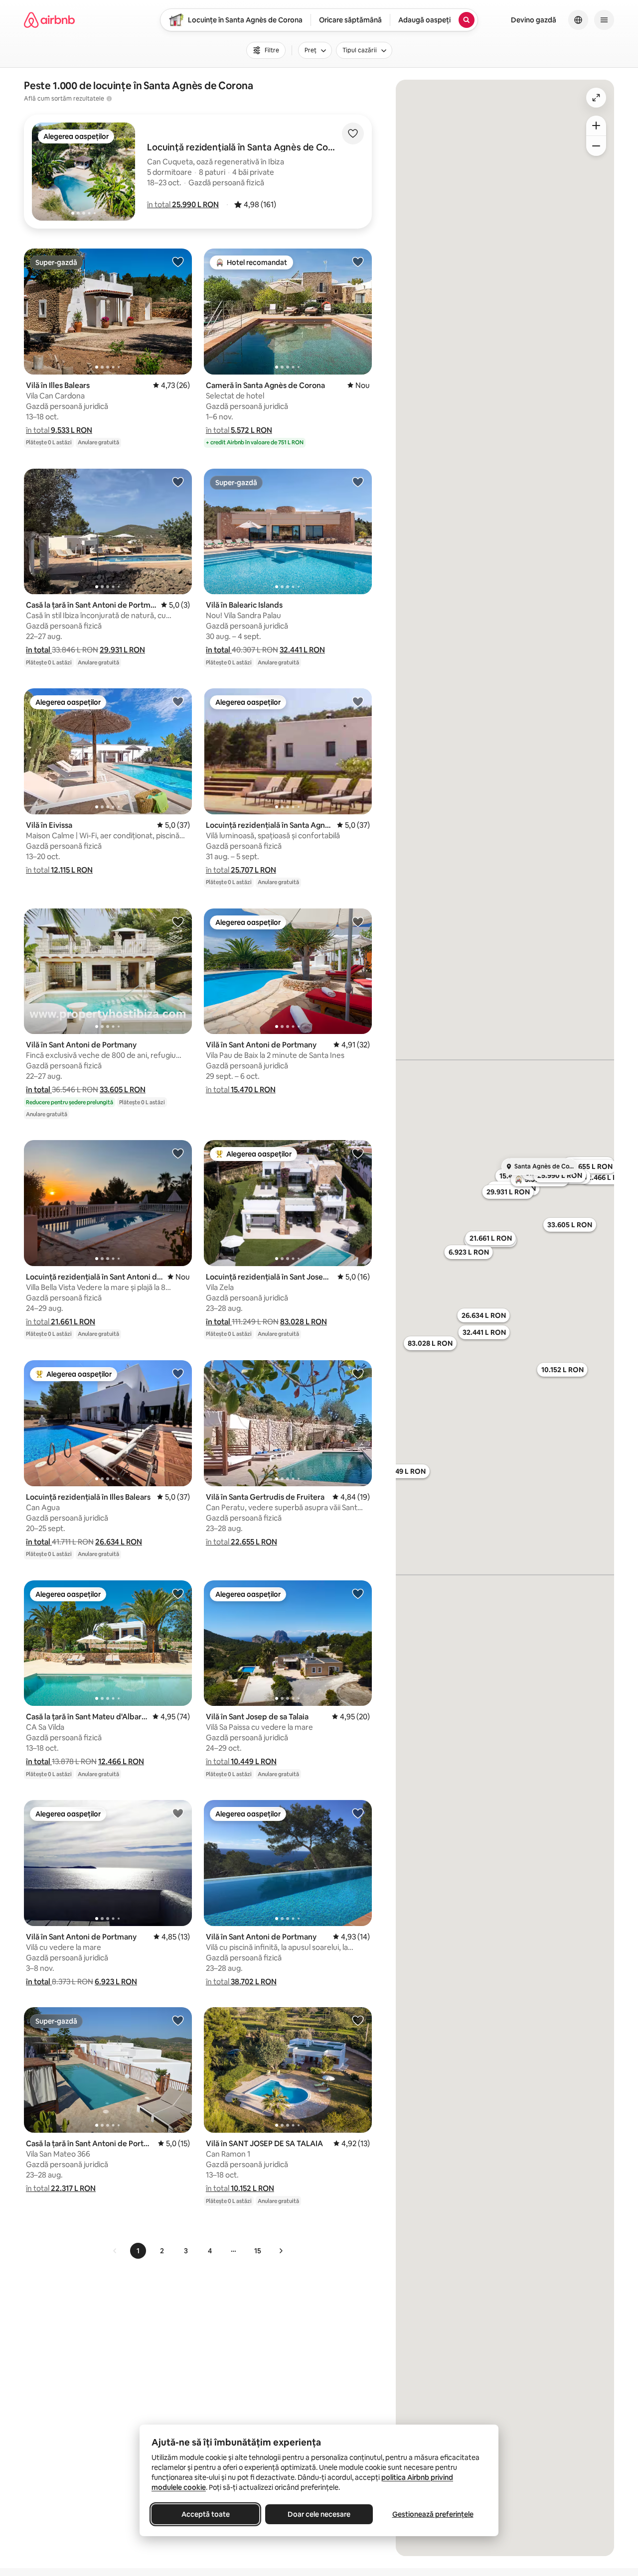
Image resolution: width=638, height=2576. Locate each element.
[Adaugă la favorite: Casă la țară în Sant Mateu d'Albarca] (178, 1593)
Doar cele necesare (319, 2514)
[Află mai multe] (109, 99)
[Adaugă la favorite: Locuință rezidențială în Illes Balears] (178, 1373)
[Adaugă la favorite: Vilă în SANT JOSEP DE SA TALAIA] (358, 2020)
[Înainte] (281, 2251)
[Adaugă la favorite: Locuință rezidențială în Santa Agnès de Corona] (358, 701)
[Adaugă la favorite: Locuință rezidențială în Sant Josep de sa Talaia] (358, 1153)
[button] (183, 204)
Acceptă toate (206, 2514)
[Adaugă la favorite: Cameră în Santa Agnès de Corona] (358, 261)
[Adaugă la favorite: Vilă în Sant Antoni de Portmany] (178, 921)
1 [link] (138, 2251)
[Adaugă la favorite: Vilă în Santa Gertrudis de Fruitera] (358, 1373)
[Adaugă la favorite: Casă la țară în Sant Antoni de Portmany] (178, 482)
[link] (115, 2251)
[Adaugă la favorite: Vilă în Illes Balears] (178, 261)
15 (258, 2251)
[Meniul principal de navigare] (604, 20)
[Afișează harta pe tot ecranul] (596, 98)
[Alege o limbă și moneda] (578, 20)
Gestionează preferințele (433, 2514)
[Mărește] (596, 126)
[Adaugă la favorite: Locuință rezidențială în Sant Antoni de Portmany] (178, 1153)
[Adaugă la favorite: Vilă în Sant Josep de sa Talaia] (358, 1593)
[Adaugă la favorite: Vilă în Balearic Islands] (358, 482)
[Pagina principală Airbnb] (49, 20)
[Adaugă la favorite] (353, 133)
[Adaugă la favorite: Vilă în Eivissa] (178, 701)
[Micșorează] (596, 146)
